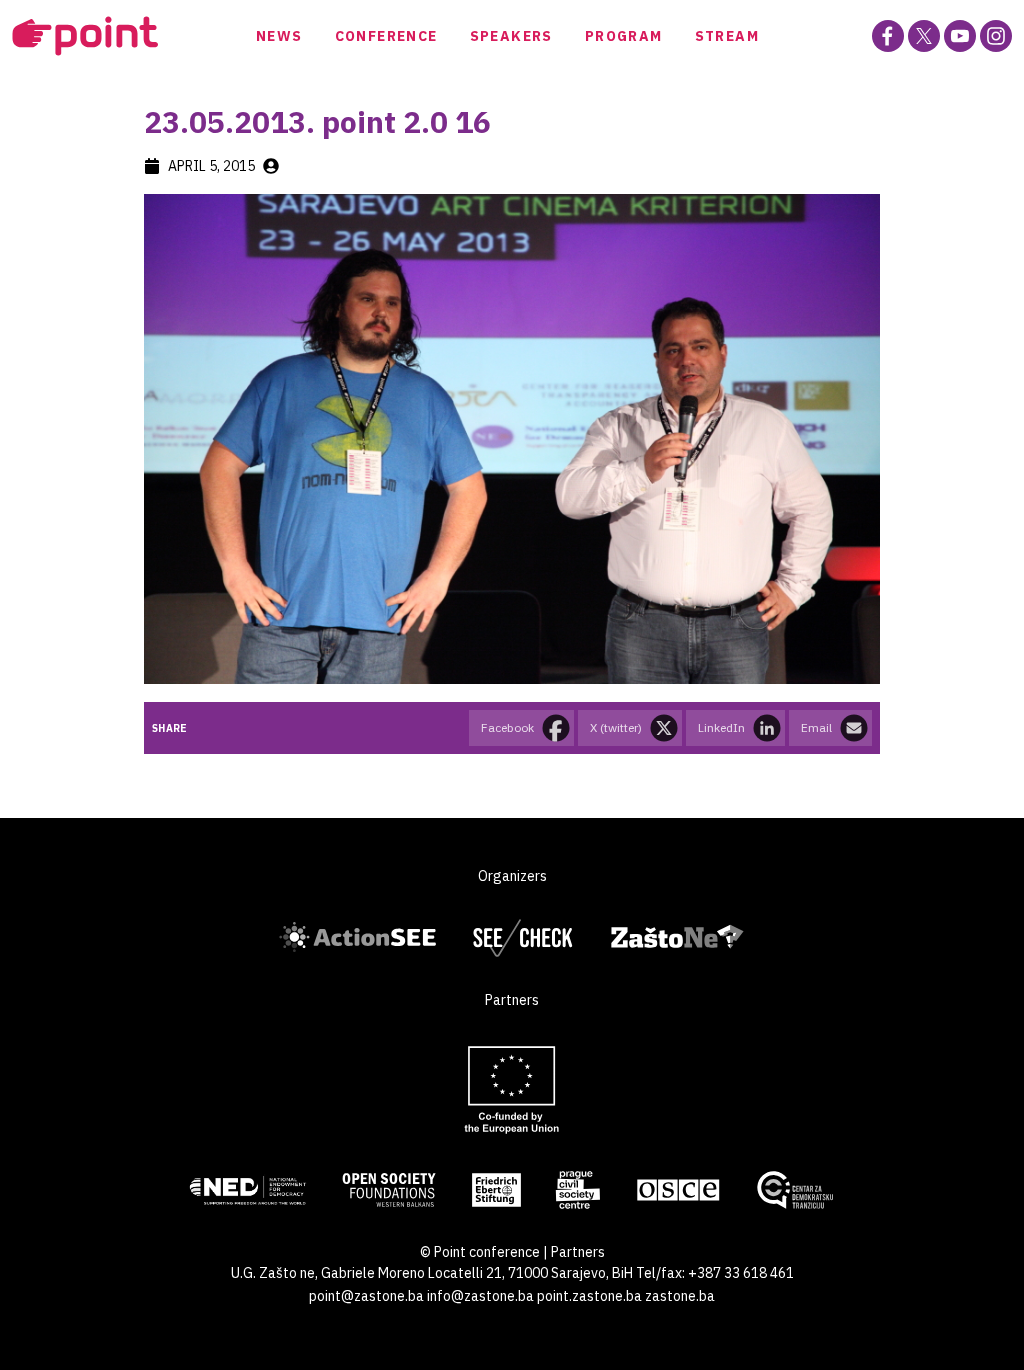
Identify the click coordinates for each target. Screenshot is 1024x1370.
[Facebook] (888, 36)
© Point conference (480, 1252)
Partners (578, 1252)
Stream (727, 36)
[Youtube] (960, 36)
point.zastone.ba (589, 1296)
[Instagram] (996, 36)
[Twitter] (924, 36)
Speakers (511, 36)
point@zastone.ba (366, 1296)
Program (624, 36)
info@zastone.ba (480, 1296)
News (279, 36)
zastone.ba (680, 1296)
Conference (386, 36)
